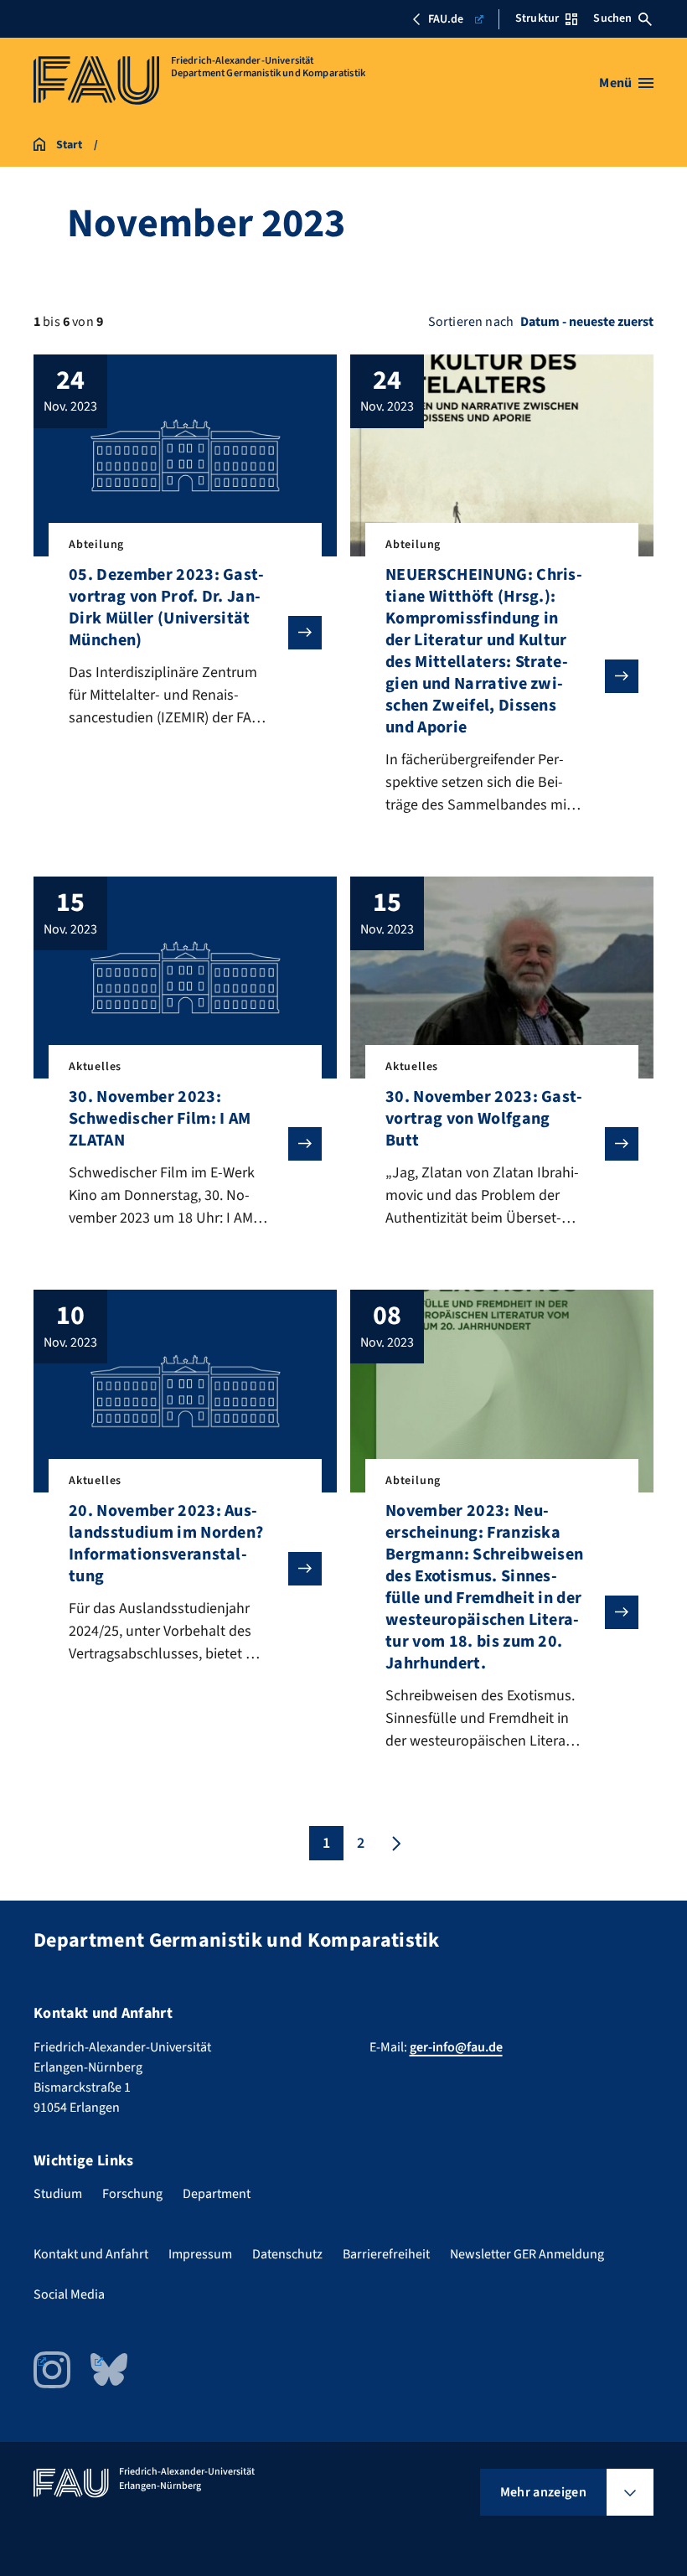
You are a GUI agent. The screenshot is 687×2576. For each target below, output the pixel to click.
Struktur (537, 18)
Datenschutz (287, 2254)
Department (217, 2194)
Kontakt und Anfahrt (91, 2254)
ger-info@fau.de (456, 2047)
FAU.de (446, 19)
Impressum (200, 2254)
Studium (58, 2194)
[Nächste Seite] (395, 1843)
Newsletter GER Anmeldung (527, 2254)
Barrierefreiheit (386, 2254)
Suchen (612, 18)
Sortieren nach (471, 322)
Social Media (69, 2294)
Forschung (132, 2194)
